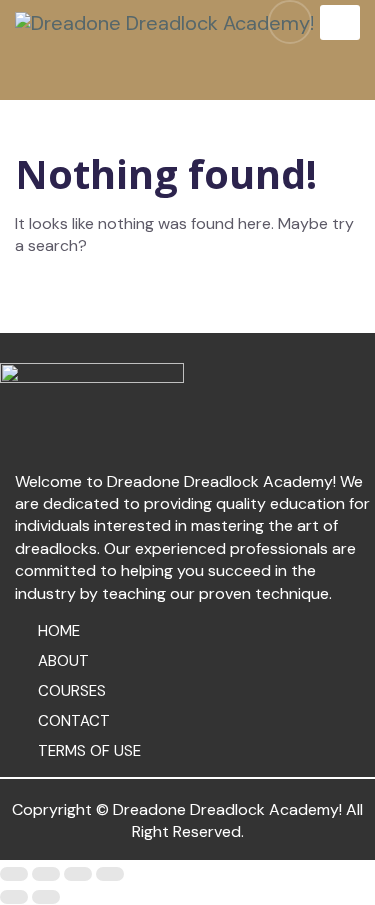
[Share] (46, 874)
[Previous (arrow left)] (14, 897)
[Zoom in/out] (110, 874)
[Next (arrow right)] (46, 897)
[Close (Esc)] (14, 874)
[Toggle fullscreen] (78, 874)
